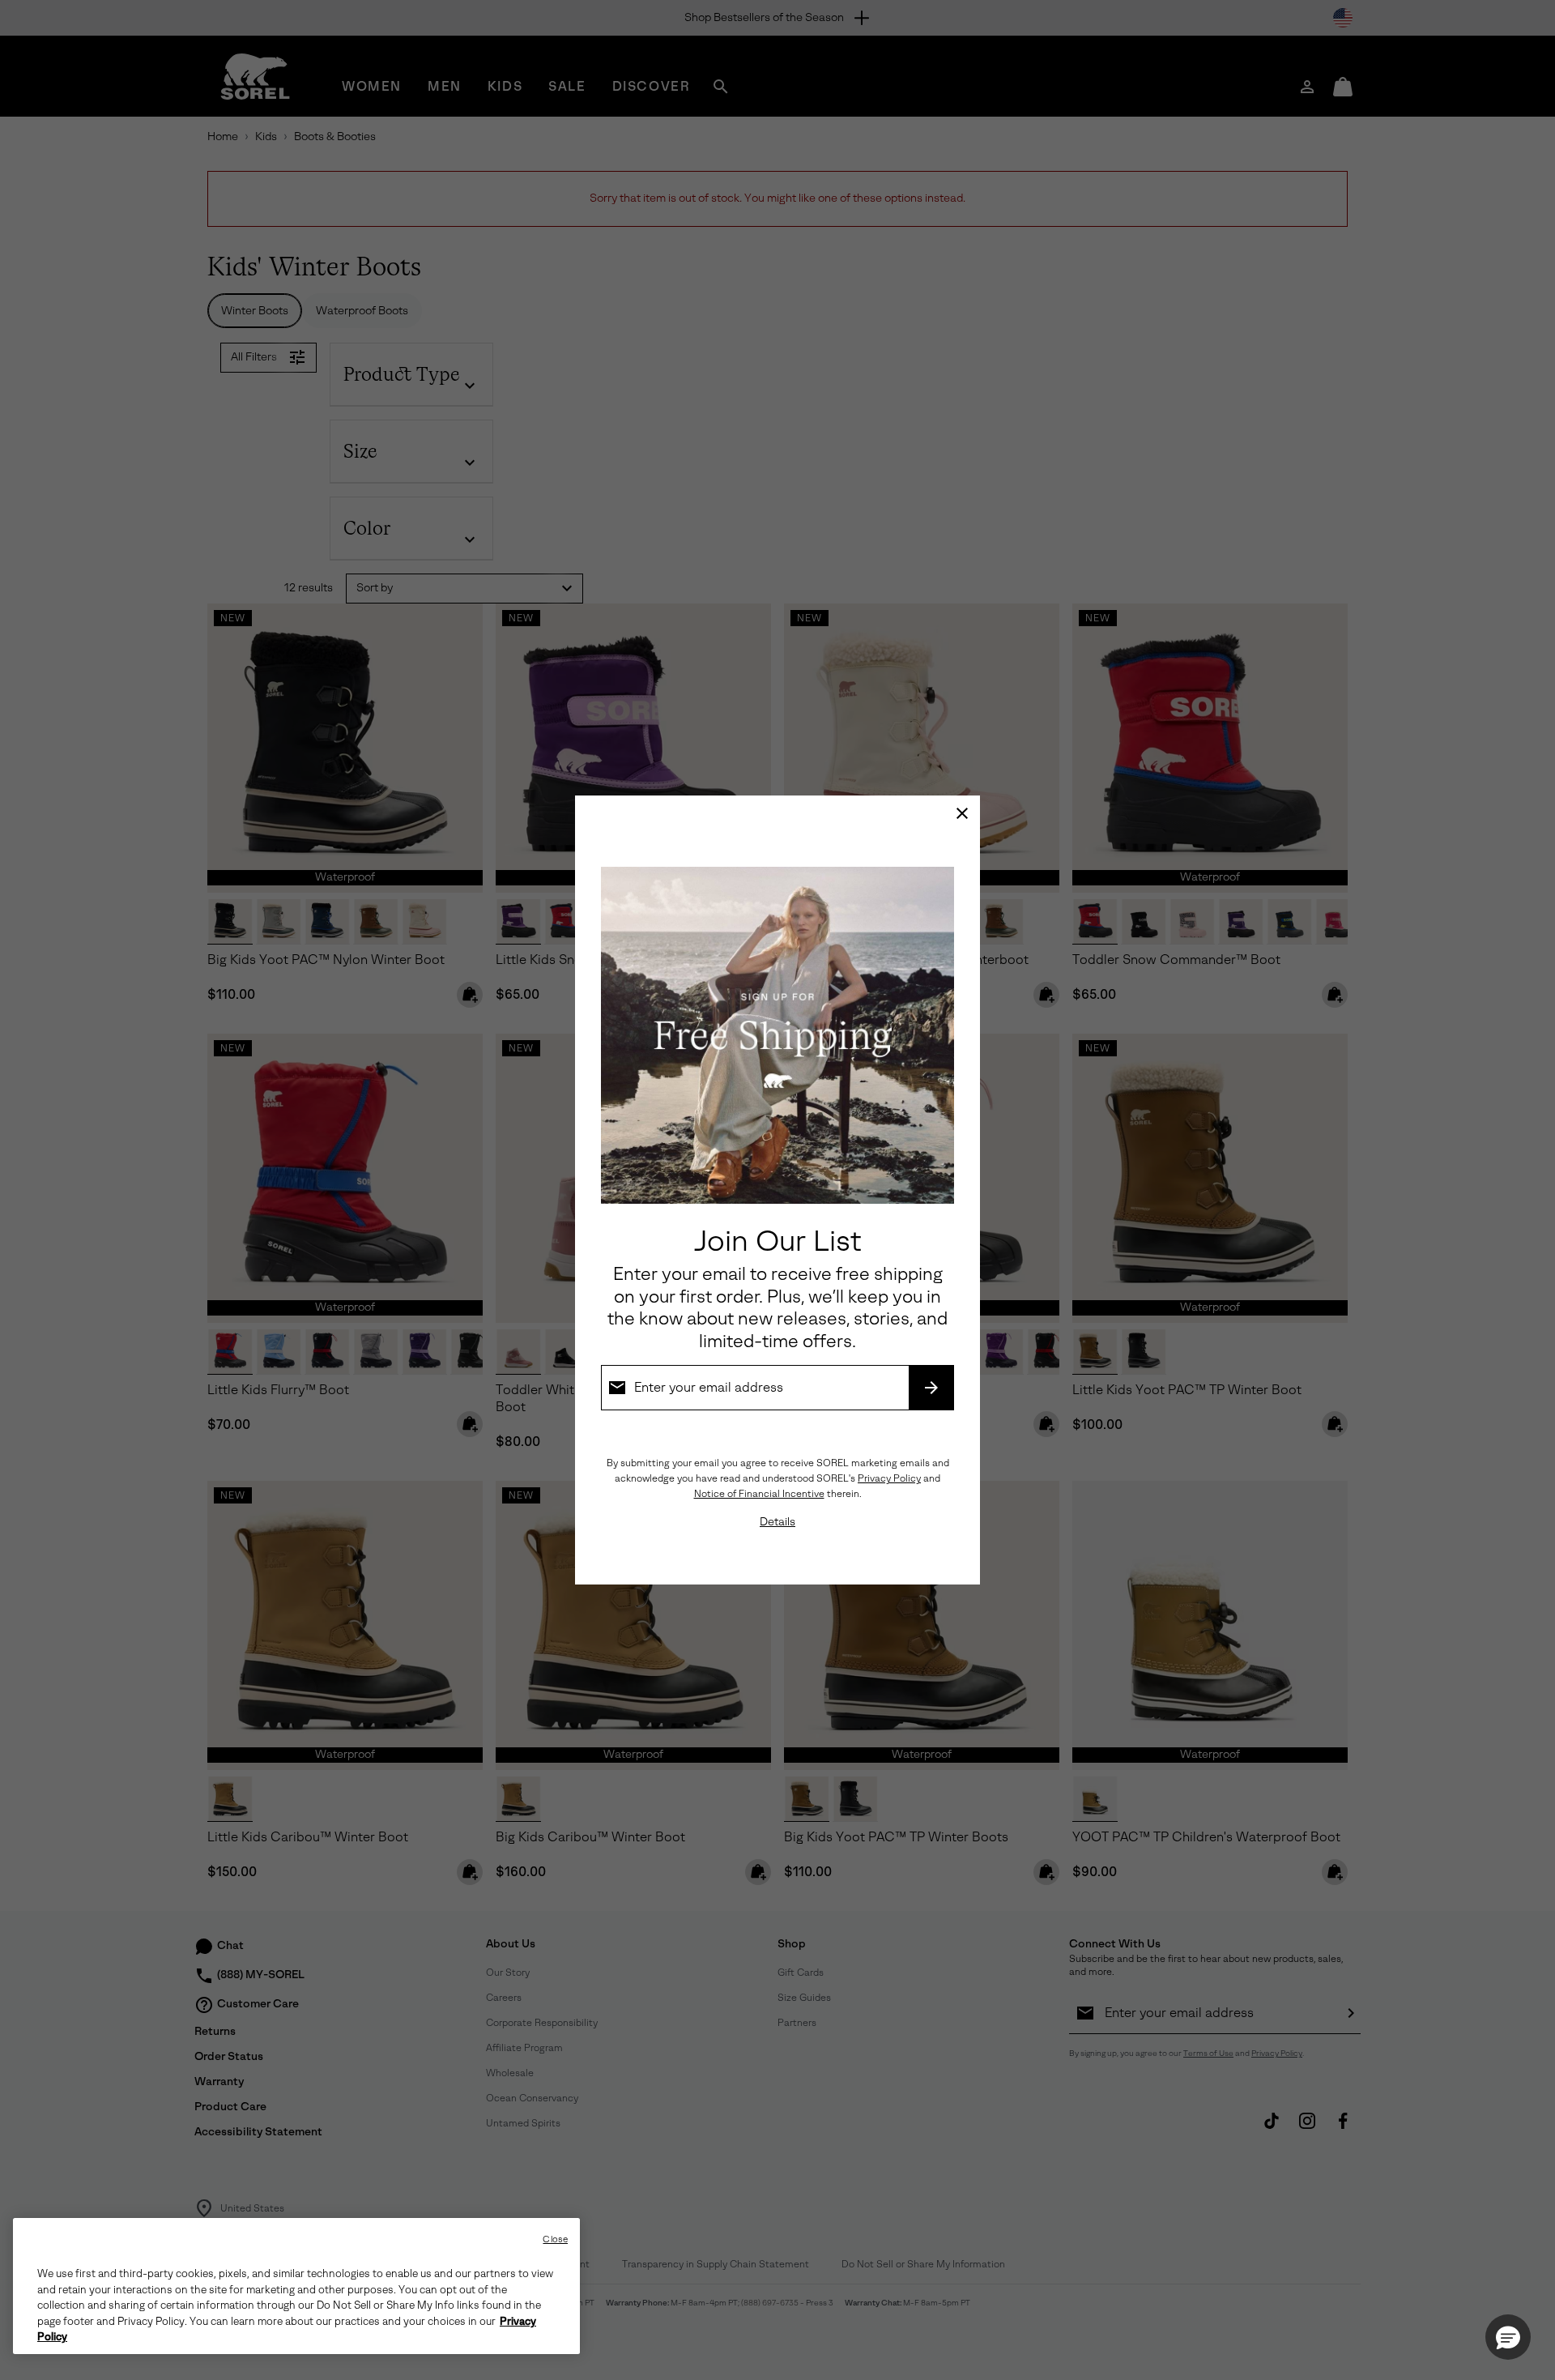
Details (777, 1522)
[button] (1508, 2337)
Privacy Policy (889, 1478)
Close (555, 2239)
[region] (296, 2286)
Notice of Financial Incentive (759, 1494)
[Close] (962, 813)
